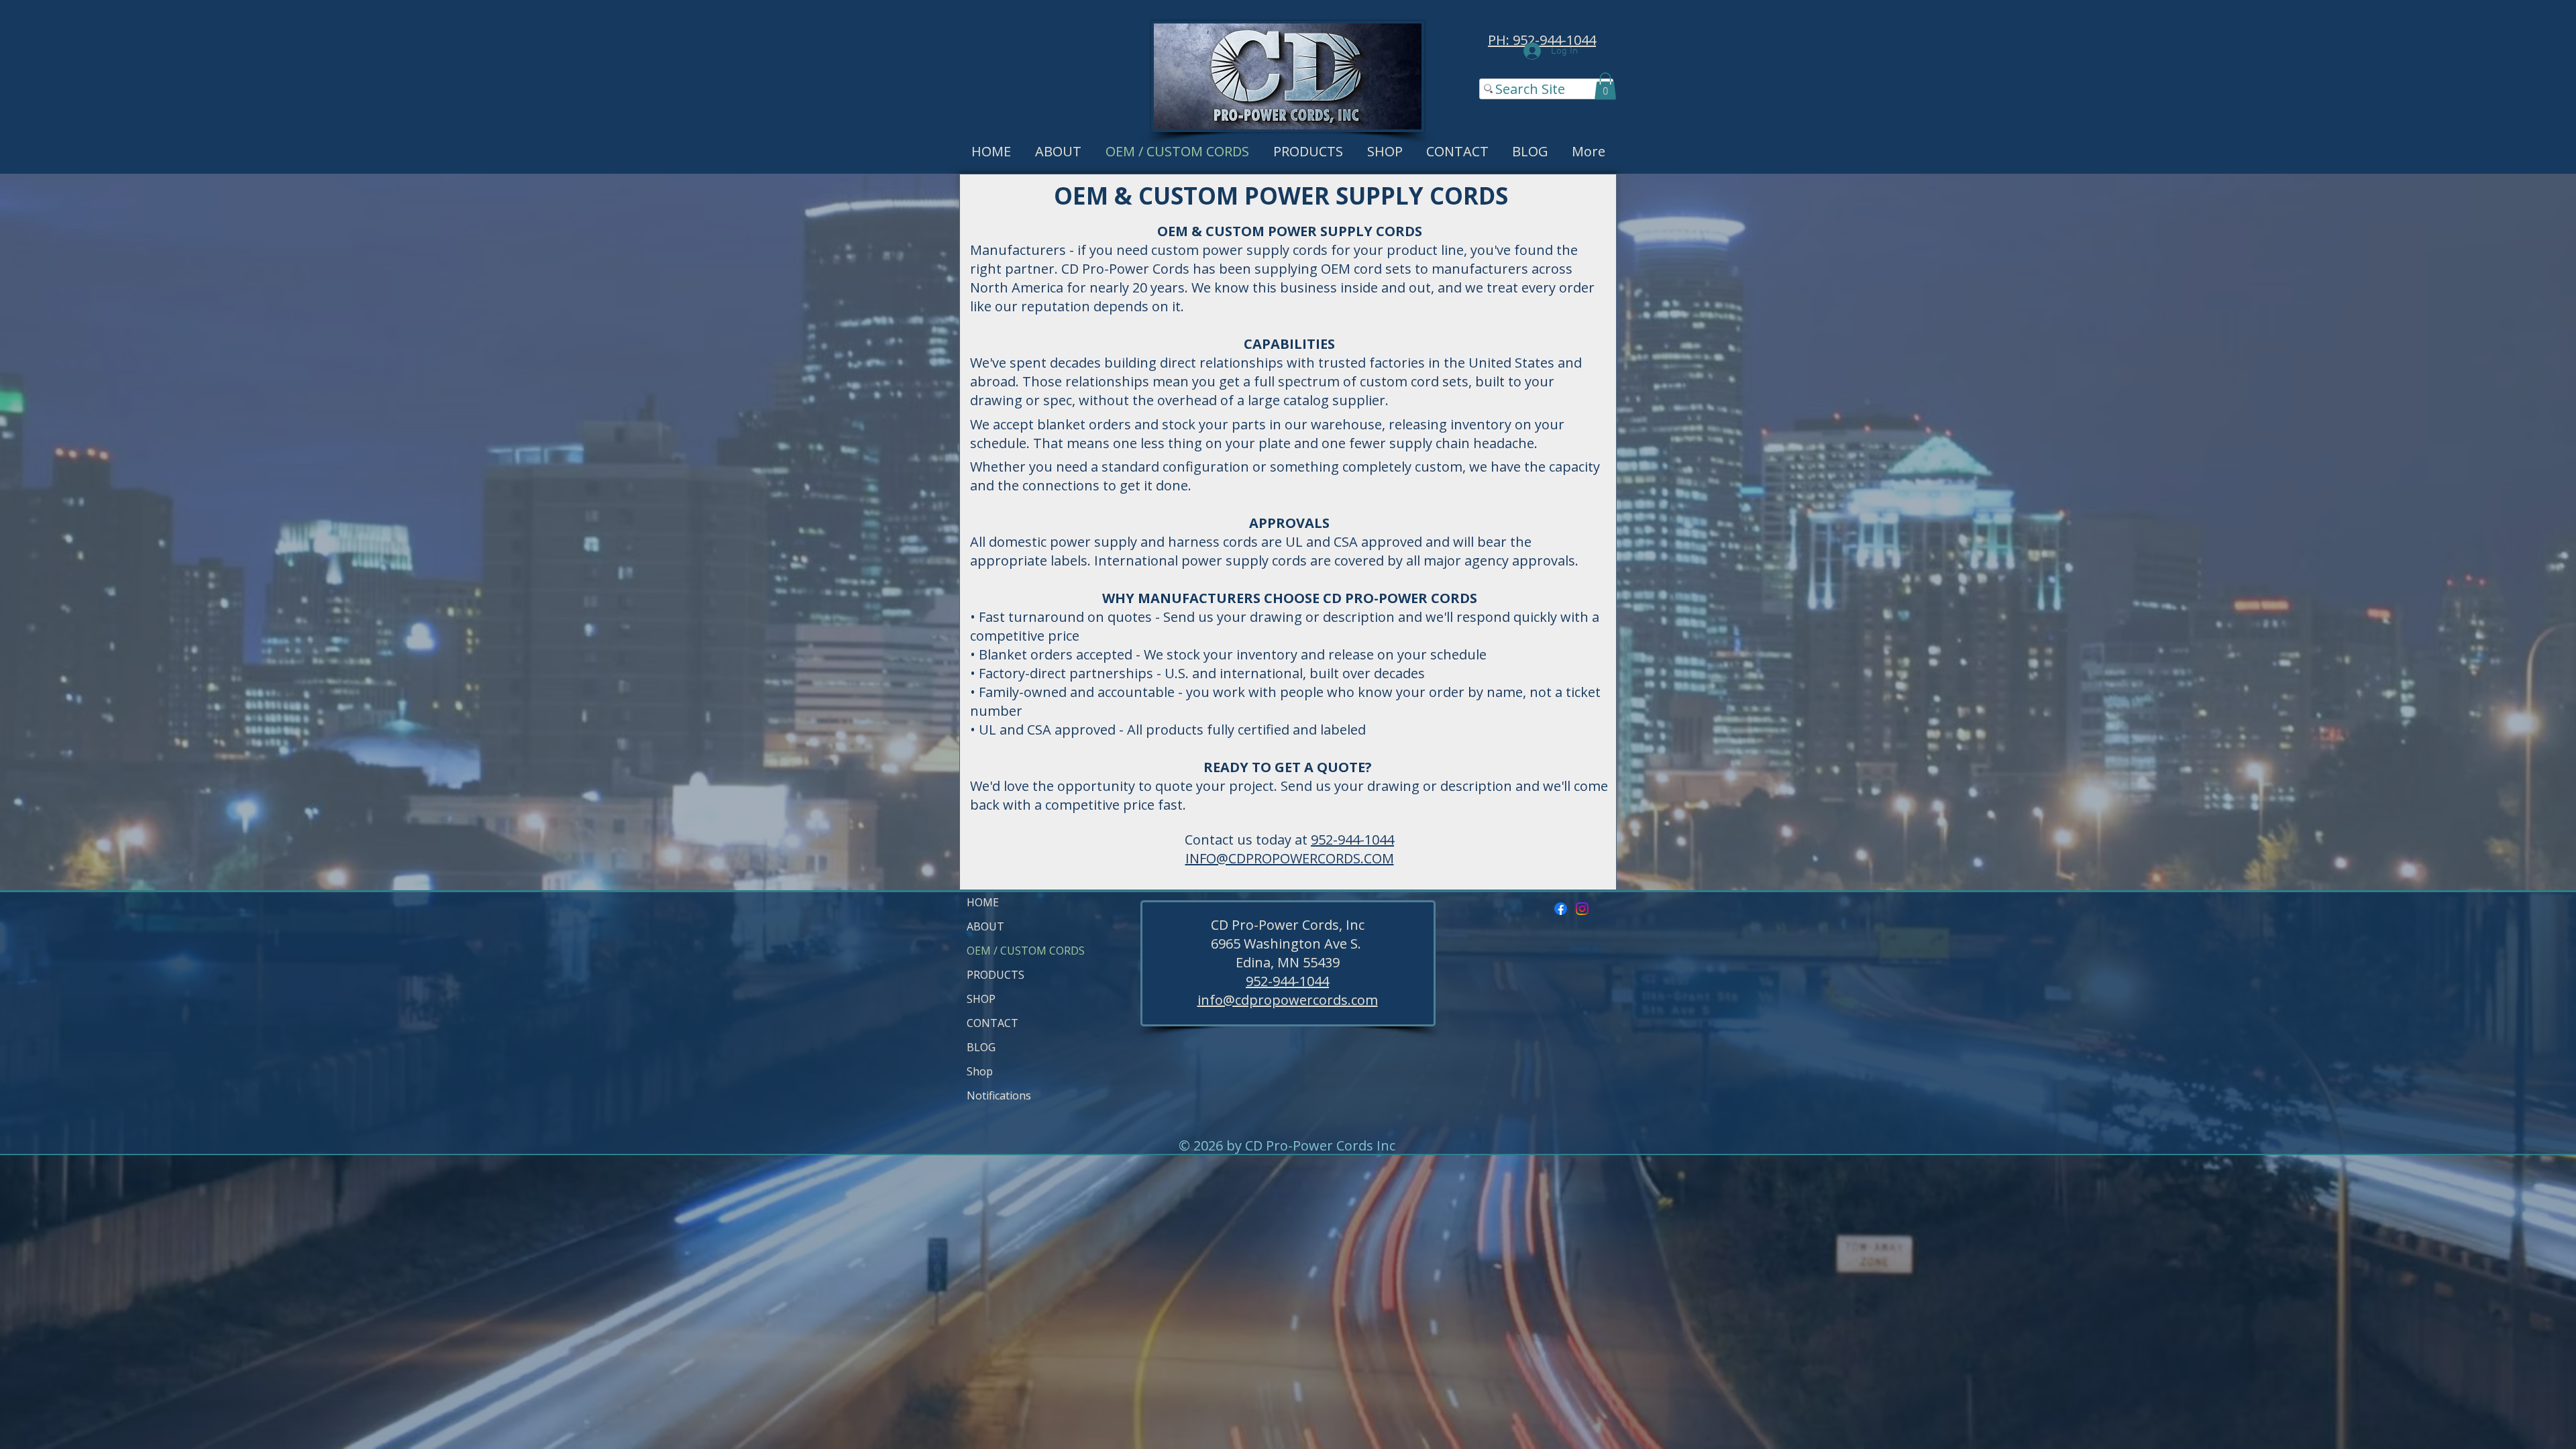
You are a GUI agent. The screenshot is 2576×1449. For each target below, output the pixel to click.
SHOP (981, 999)
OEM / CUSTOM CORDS (999, 951)
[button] (1605, 86)
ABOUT (985, 926)
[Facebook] (1561, 909)
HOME (983, 902)
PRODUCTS (996, 975)
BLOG (981, 1047)
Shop (980, 1071)
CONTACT (992, 1023)
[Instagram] (1582, 909)
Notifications (999, 1095)
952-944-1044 (1352, 840)
